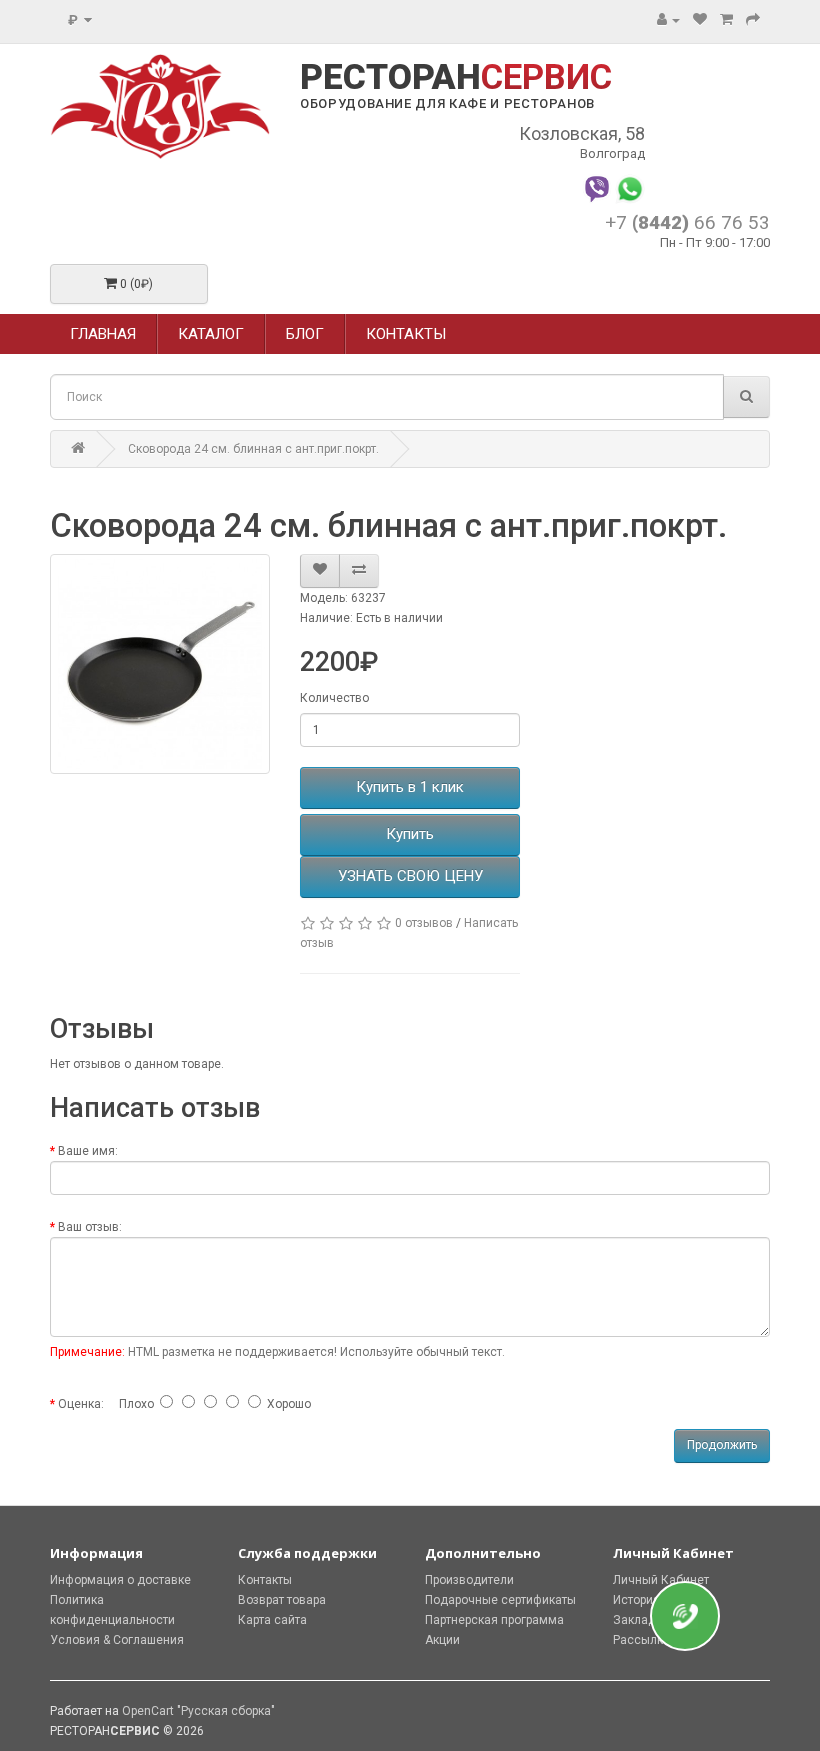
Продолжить (722, 1445)
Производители (469, 1580)
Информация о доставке (120, 1580)
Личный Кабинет (661, 1580)
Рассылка (641, 1640)
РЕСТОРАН (456, 78)
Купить (410, 834)
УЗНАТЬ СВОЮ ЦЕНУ (410, 876)
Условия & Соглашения (117, 1640)
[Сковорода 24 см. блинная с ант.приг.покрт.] (160, 664)
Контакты (265, 1580)
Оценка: (81, 1404)
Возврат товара (282, 1600)
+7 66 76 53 (687, 222)
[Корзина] (726, 20)
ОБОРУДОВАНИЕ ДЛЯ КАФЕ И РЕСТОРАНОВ (447, 103)
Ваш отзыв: (90, 1227)
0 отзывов (424, 923)
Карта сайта (272, 1620)
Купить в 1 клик (410, 787)
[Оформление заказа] (753, 20)
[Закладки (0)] (700, 20)
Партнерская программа (494, 1620)
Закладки (641, 1620)
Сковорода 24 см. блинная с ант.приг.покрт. (253, 449)
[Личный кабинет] (668, 20)
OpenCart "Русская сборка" (198, 1711)
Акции (442, 1640)
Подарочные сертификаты (500, 1600)
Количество (334, 698)
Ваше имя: (88, 1151)
